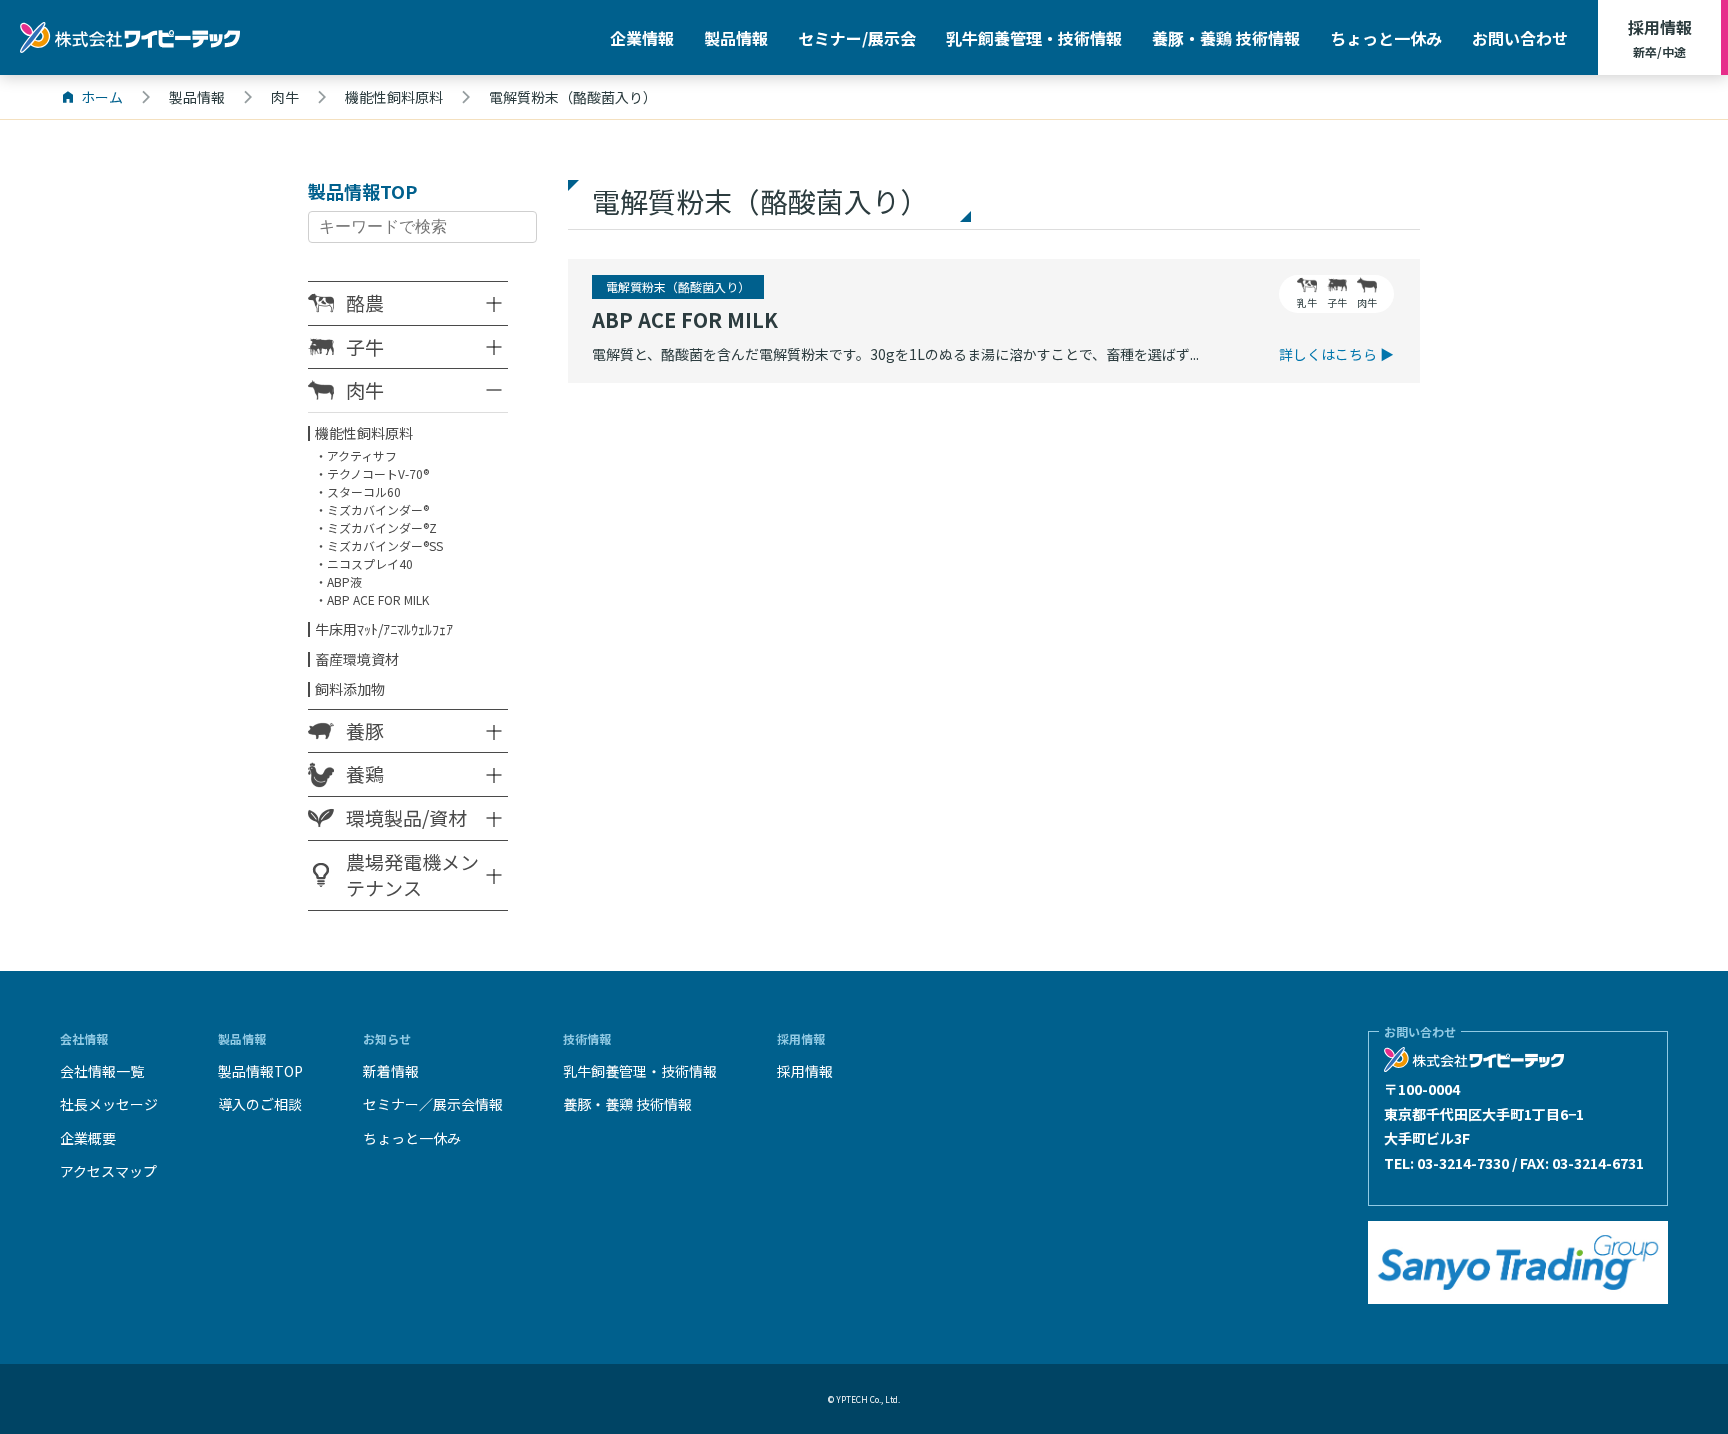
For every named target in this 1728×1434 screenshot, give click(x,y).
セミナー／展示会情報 (433, 1104)
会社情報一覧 (102, 1071)
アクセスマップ (108, 1171)
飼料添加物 (350, 689)
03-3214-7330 (1463, 1163)
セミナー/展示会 (857, 38)
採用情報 (1660, 37)
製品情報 (736, 38)
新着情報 (391, 1071)
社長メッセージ (109, 1104)
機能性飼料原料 (364, 433)
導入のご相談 (260, 1104)
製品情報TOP (260, 1071)
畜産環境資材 (357, 659)
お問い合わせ (1520, 38)
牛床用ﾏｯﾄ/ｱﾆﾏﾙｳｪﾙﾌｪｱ (384, 629)
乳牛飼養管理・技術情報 (1034, 38)
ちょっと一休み (1386, 38)
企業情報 (642, 38)
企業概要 (88, 1138)
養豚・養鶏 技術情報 (1226, 38)
